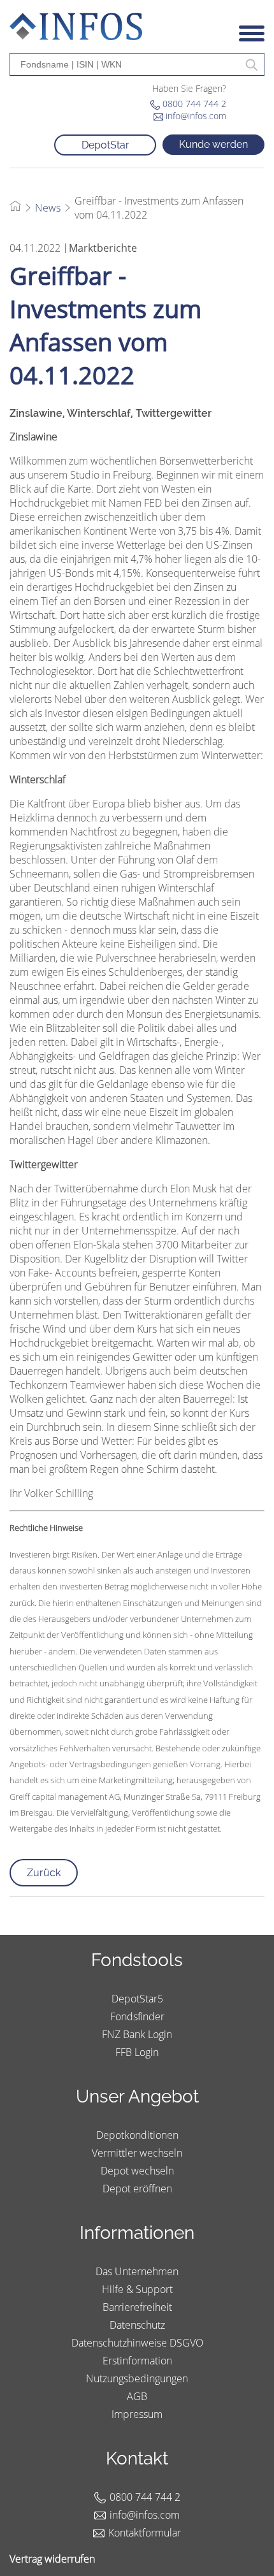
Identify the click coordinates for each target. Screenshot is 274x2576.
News (48, 208)
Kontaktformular (145, 2533)
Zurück (44, 1873)
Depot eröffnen (137, 2189)
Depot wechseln (137, 2171)
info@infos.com (196, 116)
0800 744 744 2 (194, 104)
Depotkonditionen (137, 2135)
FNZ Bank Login (137, 2034)
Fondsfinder (137, 2016)
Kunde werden (213, 144)
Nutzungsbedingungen (137, 2378)
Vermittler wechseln (137, 2153)
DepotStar (105, 145)
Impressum (137, 2414)
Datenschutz (137, 2325)
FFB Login (137, 2052)
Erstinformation (137, 2361)
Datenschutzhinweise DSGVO (137, 2343)
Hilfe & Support (137, 2289)
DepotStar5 (137, 1999)
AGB (137, 2396)
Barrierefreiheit (137, 2307)
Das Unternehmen (137, 2271)
